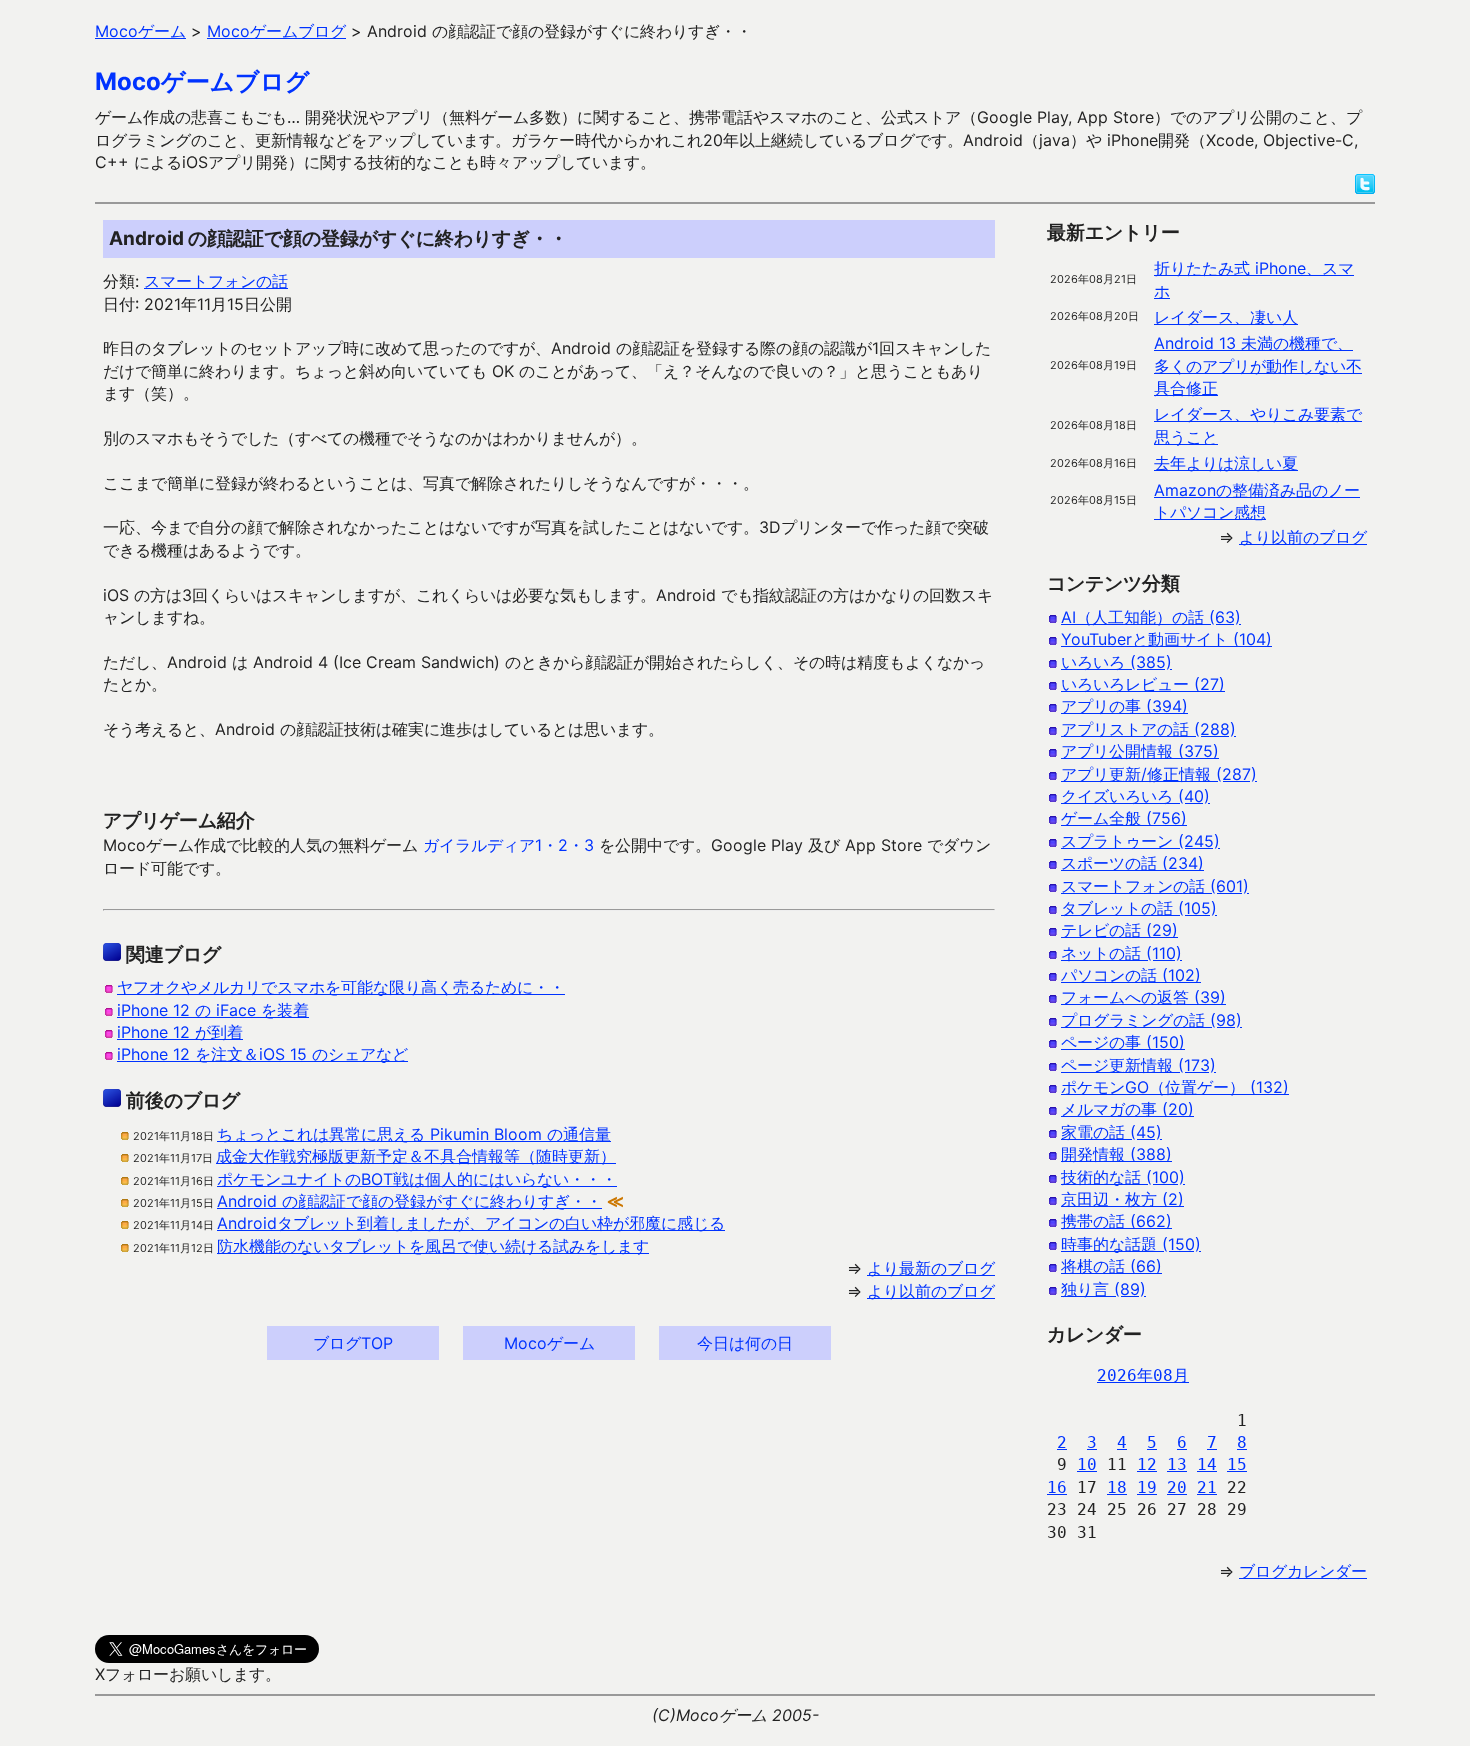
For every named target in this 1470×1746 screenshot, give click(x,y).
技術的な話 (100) (1123, 1177)
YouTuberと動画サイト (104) (1166, 639)
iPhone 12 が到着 (180, 1032)
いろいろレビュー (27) (1143, 684)
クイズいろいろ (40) (1135, 796)
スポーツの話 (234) (1132, 863)
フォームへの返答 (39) (1143, 997)
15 (1237, 1464)
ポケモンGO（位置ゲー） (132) (1175, 1087)
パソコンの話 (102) (1131, 975)
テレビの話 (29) (1119, 930)
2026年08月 (1143, 1375)
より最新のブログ (931, 1268)
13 (1177, 1464)
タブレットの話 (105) (1139, 908)
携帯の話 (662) (1116, 1221)
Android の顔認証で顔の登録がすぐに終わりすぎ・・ (409, 1201)
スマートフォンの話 (216, 281)
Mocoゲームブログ (202, 81)
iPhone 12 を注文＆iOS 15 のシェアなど (262, 1054)
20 (1177, 1487)
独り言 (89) (1103, 1289)
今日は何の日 (745, 1343)
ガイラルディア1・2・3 (508, 845)
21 (1207, 1487)
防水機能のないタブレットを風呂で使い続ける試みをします (433, 1246)
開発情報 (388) (1116, 1154)
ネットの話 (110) (1121, 953)
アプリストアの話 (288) (1148, 729)
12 (1147, 1464)
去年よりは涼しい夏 (1226, 463)
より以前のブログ (931, 1291)
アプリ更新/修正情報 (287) (1159, 774)
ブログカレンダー (1303, 1571)
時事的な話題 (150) (1131, 1244)
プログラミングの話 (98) (1151, 1020)
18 (1117, 1487)
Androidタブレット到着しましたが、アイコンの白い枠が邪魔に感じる (471, 1223)
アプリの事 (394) (1124, 706)
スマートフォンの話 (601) (1155, 886)
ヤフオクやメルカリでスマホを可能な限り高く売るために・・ (341, 987)
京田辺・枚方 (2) (1122, 1199)
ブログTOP (353, 1343)
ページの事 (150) (1123, 1042)
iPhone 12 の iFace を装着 (213, 1010)
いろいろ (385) (1116, 662)
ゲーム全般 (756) (1124, 818)
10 (1087, 1464)
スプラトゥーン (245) (1140, 841)
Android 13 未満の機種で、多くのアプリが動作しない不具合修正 (1258, 365)
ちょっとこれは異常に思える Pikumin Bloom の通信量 (414, 1134)
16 (1057, 1487)
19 (1147, 1487)
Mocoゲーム (549, 1343)
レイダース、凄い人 (1226, 317)
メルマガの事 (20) (1127, 1109)
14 (1207, 1464)
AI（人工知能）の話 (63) (1151, 617)
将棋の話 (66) (1111, 1266)
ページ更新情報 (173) (1138, 1065)
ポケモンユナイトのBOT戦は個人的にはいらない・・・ (417, 1179)
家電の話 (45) (1111, 1132)
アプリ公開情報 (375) (1140, 751)
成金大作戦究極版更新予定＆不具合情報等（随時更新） (416, 1156)
